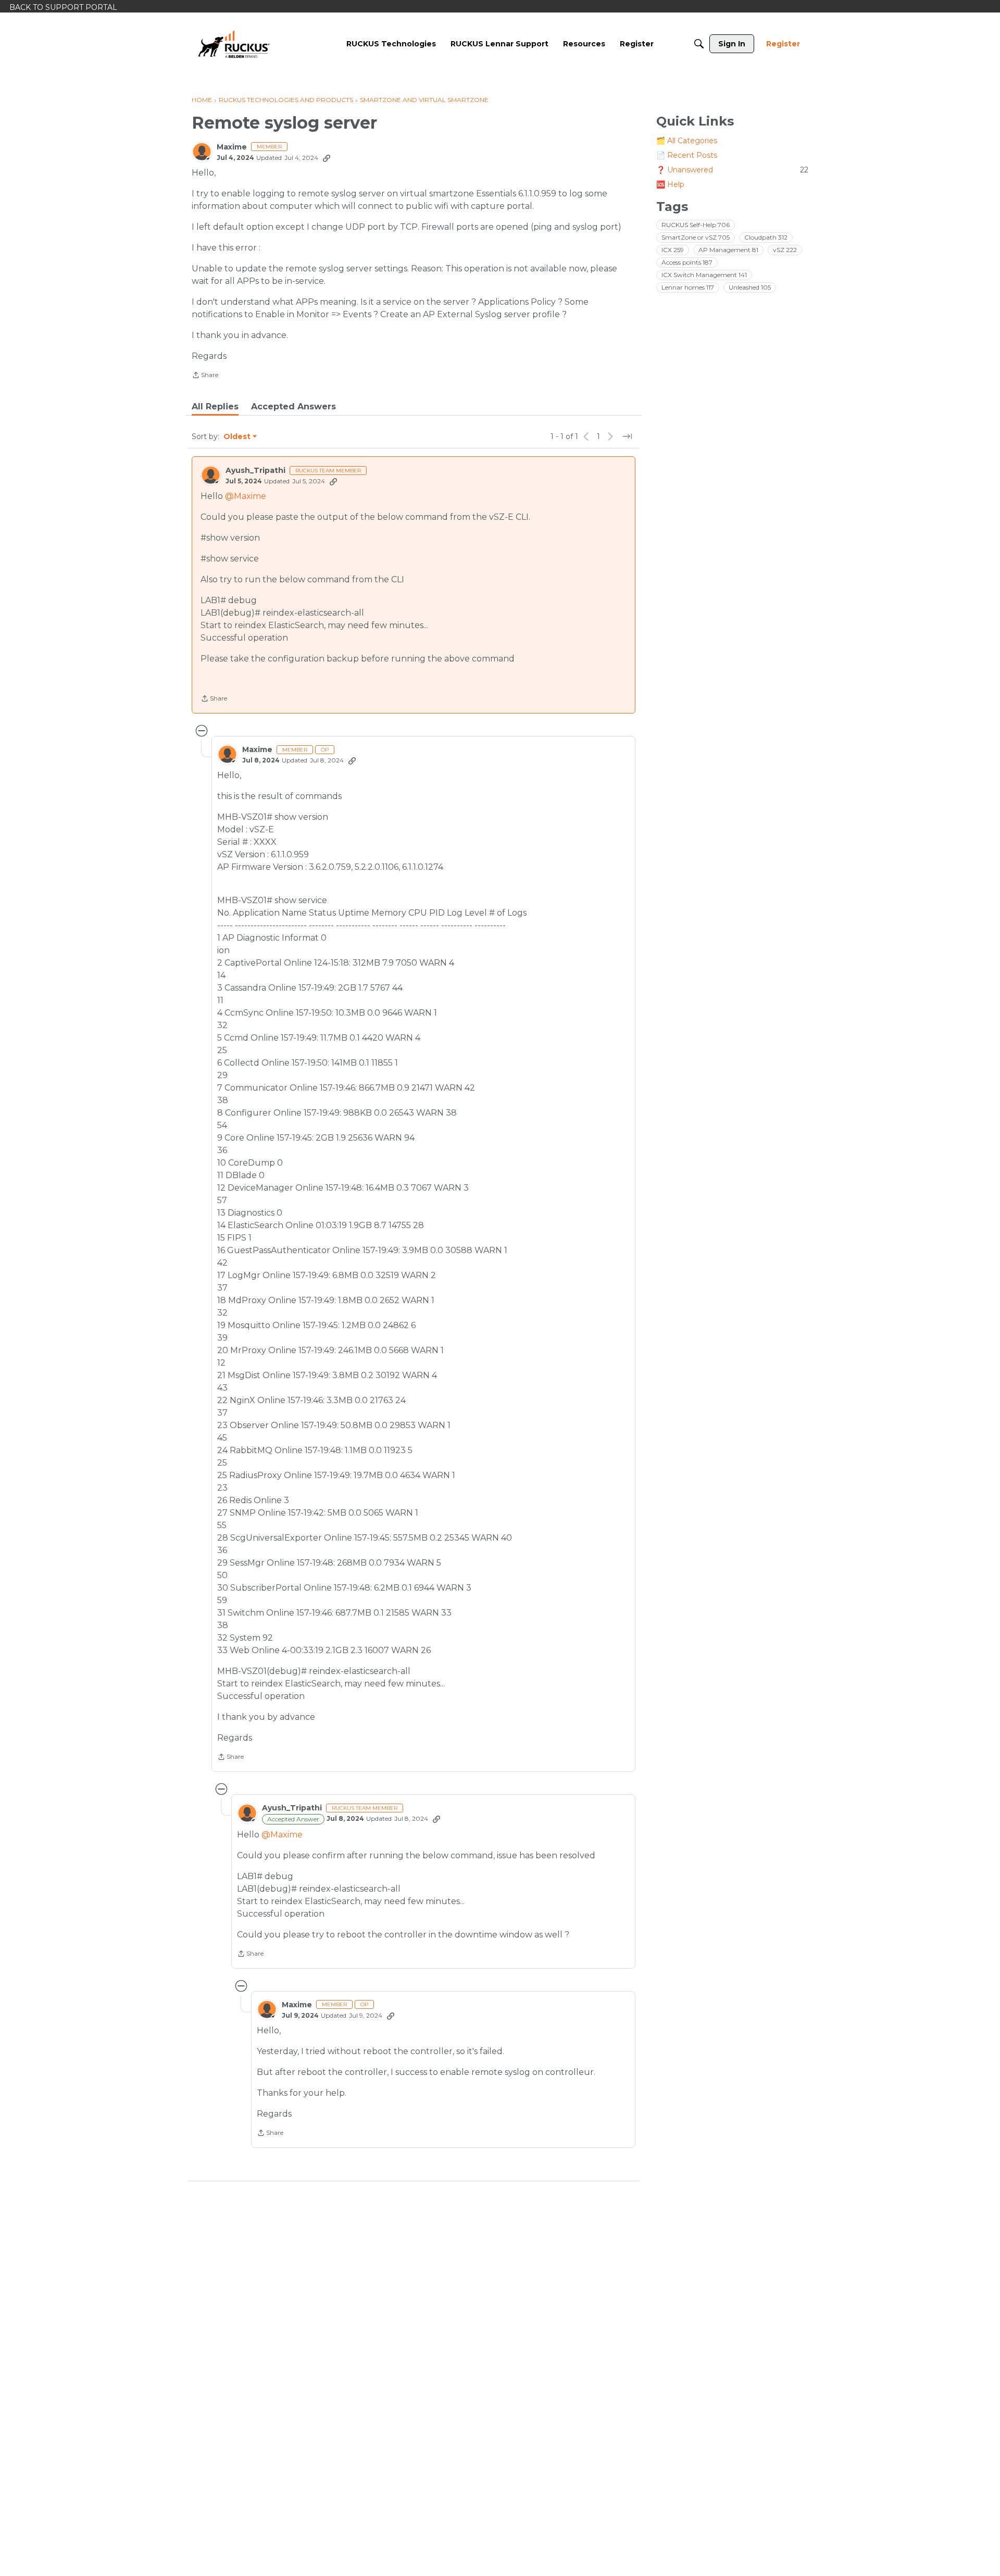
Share (205, 376)
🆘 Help (670, 184)
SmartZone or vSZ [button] (696, 237)
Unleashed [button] (750, 287)
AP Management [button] (728, 250)
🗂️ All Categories (687, 141)
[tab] (215, 407)
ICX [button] (673, 250)
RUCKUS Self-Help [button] (696, 225)
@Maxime (246, 496)
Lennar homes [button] (688, 287)
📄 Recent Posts (687, 155)
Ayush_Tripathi (255, 471)
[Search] (699, 44)
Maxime (232, 147)
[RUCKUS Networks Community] (234, 44)
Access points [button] (687, 262)
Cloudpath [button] (766, 237)
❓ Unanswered (732, 170)
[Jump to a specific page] (627, 436)
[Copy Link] (327, 158)
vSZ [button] (785, 250)
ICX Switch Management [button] (704, 275)
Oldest (238, 437)
